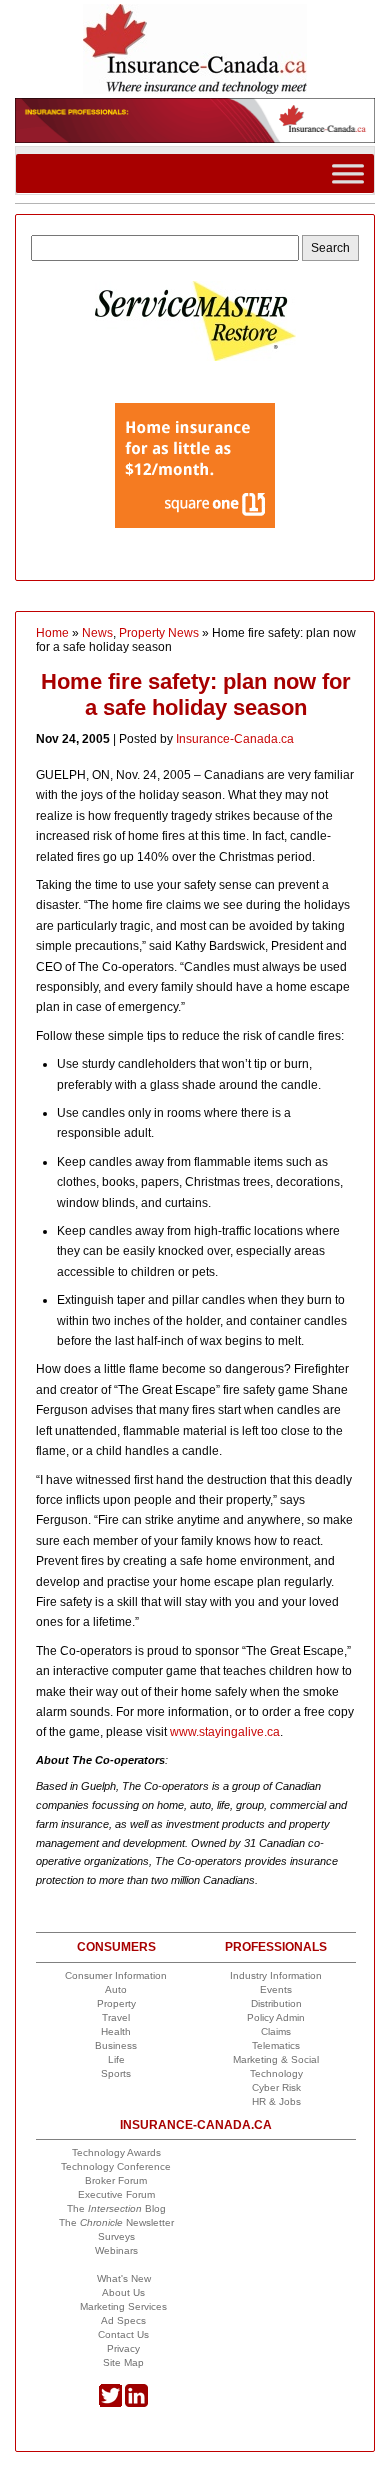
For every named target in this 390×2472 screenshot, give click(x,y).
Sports (116, 2073)
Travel (116, 2017)
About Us (123, 2292)
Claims (276, 2031)
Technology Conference (116, 2166)
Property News (159, 633)
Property (116, 2003)
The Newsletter (116, 2222)
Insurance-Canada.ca (235, 739)
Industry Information (276, 1975)
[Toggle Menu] (348, 172)
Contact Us (123, 2334)
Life (116, 2059)
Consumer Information (116, 1975)
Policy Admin (276, 2017)
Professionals (276, 1947)
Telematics (276, 2045)
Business (116, 2045)
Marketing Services (123, 2306)
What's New (124, 2278)
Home (52, 633)
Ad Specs (123, 2320)
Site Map (123, 2362)
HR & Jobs (276, 2101)
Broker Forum (116, 2180)
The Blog (116, 2208)
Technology (276, 2073)
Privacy (123, 2348)
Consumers (116, 1947)
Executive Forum (116, 2194)
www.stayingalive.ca (225, 1732)
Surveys (116, 2236)
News (97, 633)
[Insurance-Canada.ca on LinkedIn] (136, 2403)
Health (116, 2031)
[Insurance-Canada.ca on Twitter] (110, 2403)
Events (276, 1989)
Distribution (276, 2003)
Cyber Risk (276, 2087)
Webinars (116, 2250)
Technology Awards (116, 2152)
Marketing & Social (276, 2059)
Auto (116, 1989)
